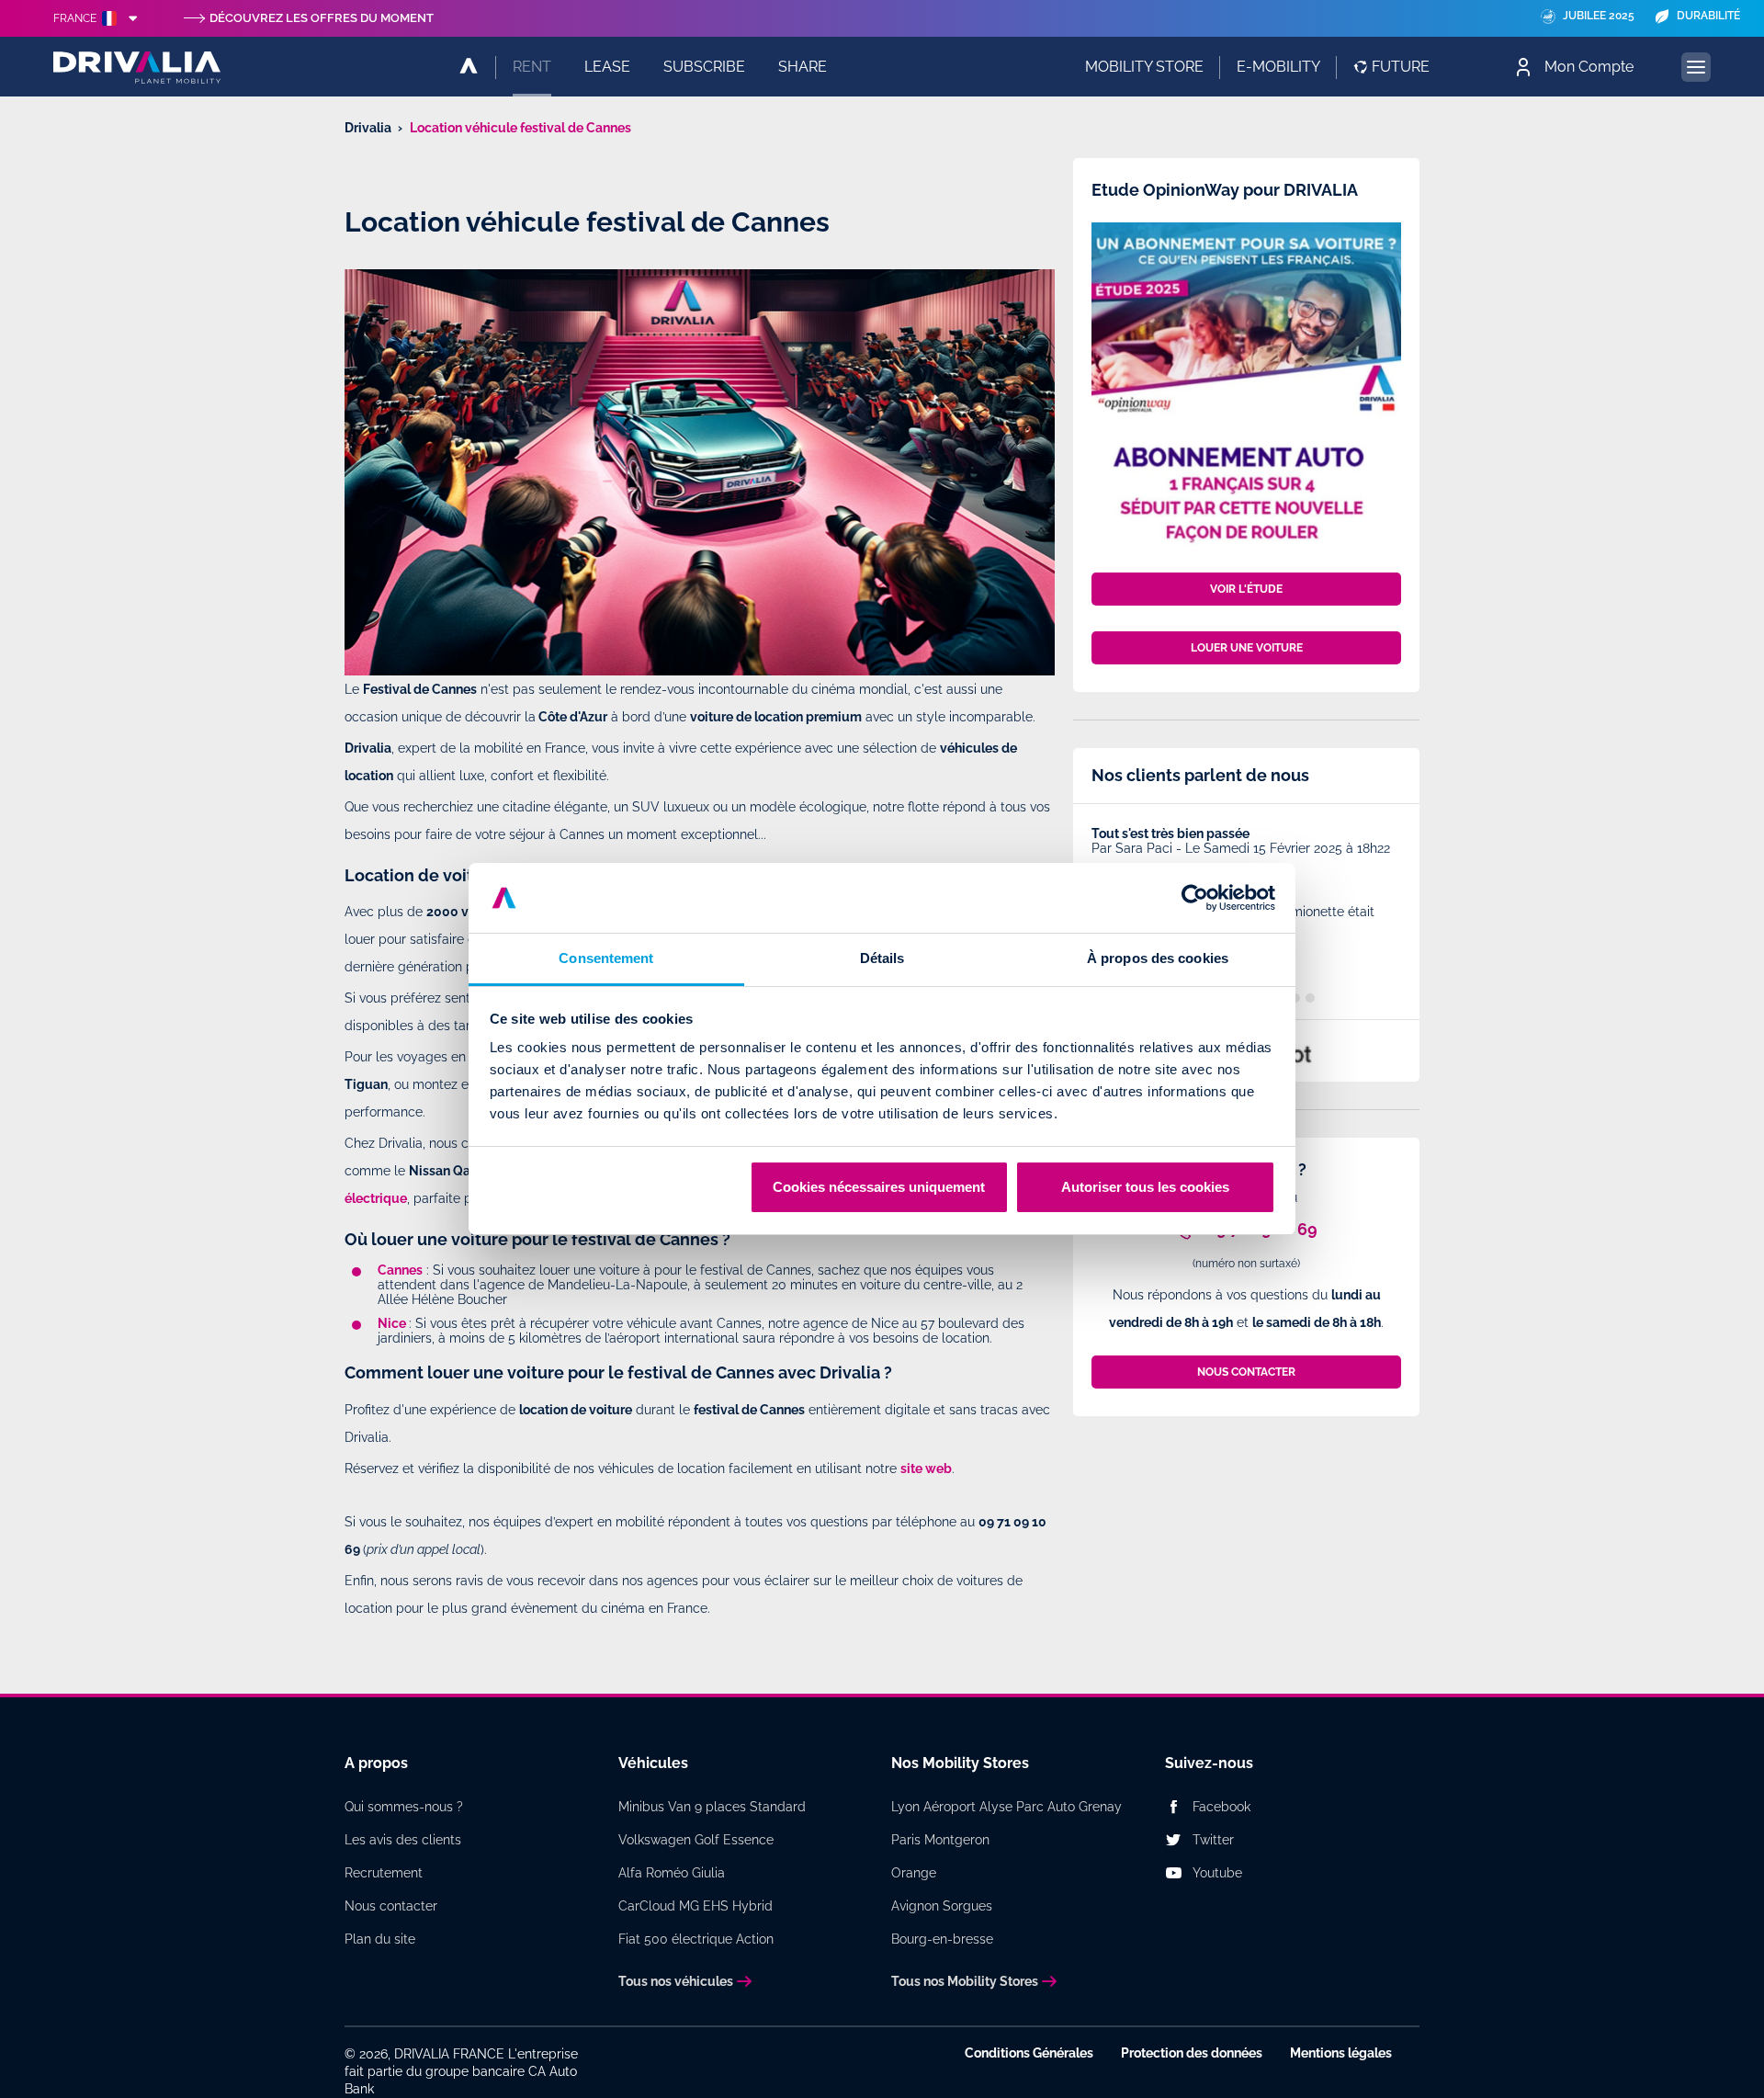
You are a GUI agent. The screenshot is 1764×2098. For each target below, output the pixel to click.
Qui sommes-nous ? (404, 1807)
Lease (607, 67)
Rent (532, 67)
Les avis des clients (403, 1840)
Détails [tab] (882, 958)
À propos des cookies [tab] (1158, 958)
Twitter (1213, 1840)
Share (803, 67)
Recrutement (384, 1873)
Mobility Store (1144, 67)
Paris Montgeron (940, 1840)
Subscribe (704, 67)
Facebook (1221, 1807)
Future (1401, 67)
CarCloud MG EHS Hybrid (695, 1906)
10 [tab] (1310, 998)
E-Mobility (1278, 67)
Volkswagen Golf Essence (696, 1840)
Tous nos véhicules (676, 1981)
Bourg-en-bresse (942, 1939)
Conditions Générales (1029, 2053)
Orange (914, 1873)
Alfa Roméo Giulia (672, 1873)
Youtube (1217, 1873)
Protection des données (1192, 2053)
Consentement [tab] (606, 958)
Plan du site (380, 1939)
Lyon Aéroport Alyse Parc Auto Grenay (1006, 1807)
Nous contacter (391, 1906)
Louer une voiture (1247, 648)
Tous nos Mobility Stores (965, 1981)
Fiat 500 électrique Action (696, 1939)
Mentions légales (1341, 2053)
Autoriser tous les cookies (1145, 1187)
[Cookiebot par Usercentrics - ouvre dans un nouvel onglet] (1195, 898)
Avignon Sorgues (942, 1906)
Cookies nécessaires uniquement (879, 1187)
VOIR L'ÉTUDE (1246, 589)
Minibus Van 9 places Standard (712, 1807)
